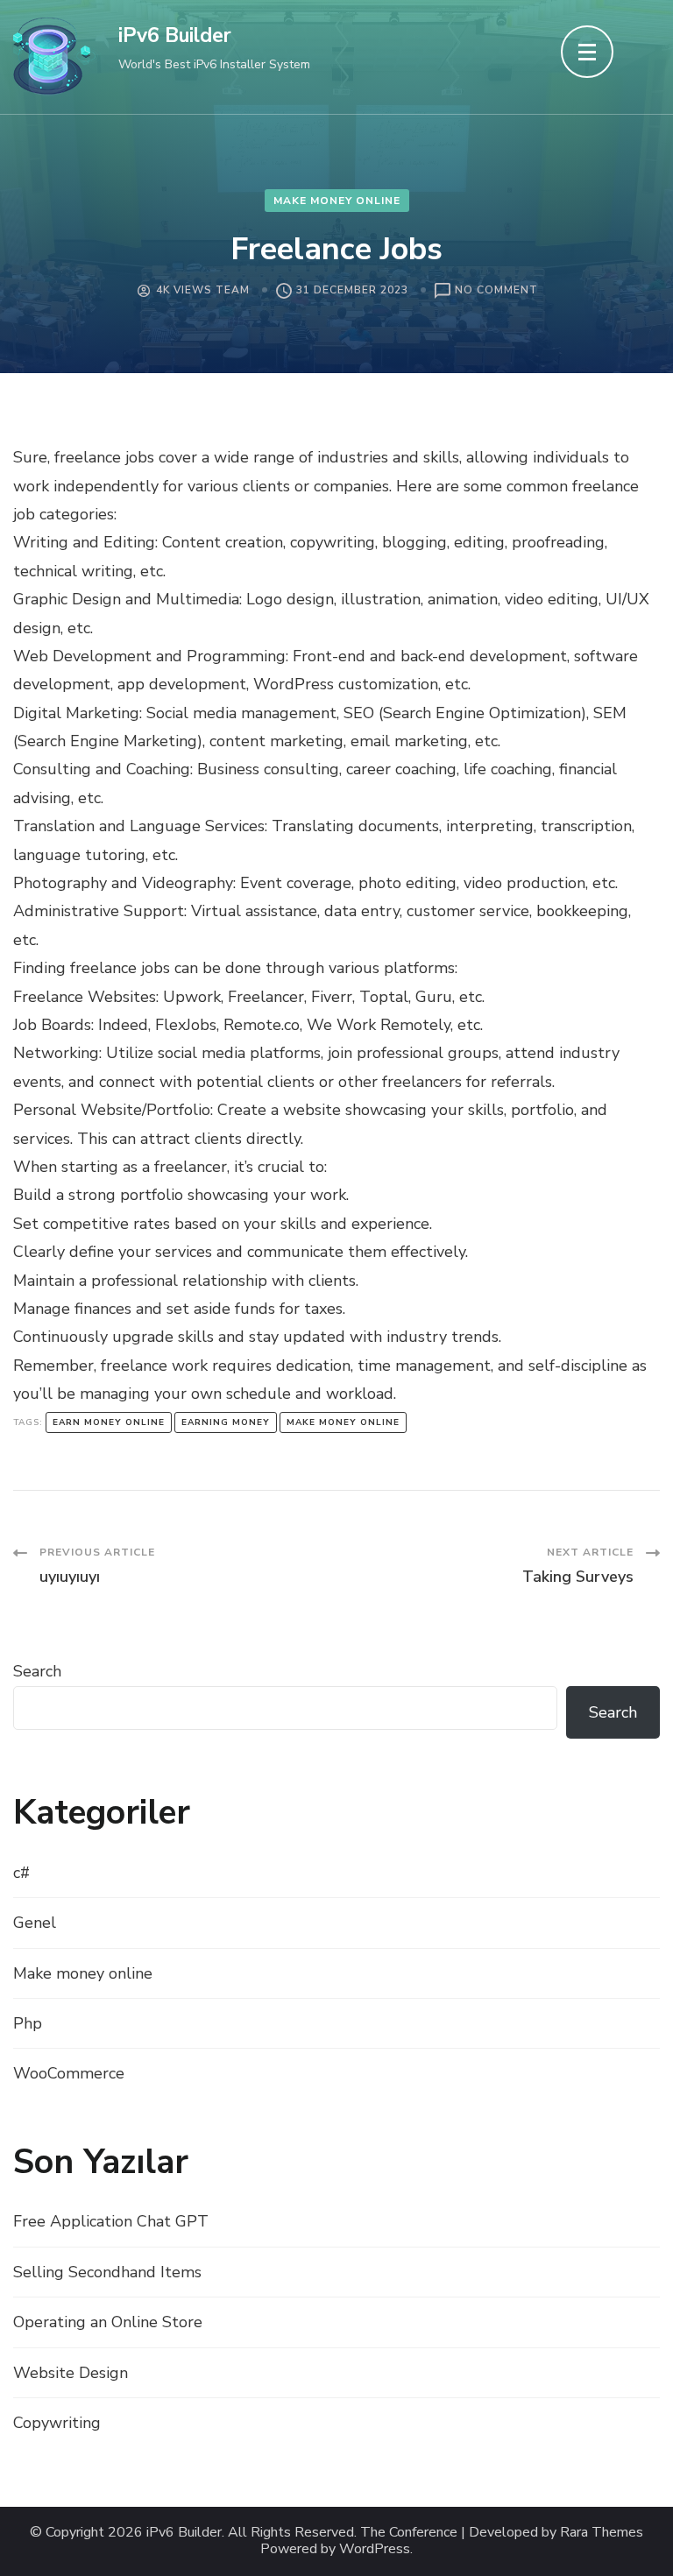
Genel (35, 1923)
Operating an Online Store (108, 2322)
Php (28, 2023)
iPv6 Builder (175, 35)
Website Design (71, 2373)
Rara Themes (602, 2533)
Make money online (337, 201)
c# (21, 1873)
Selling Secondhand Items (107, 2272)
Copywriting (57, 2423)
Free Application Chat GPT (111, 2221)
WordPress (375, 2549)
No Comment (496, 291)
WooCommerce (69, 2073)
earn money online (109, 1422)
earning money (226, 1422)
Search (37, 1671)
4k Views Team (203, 290)
